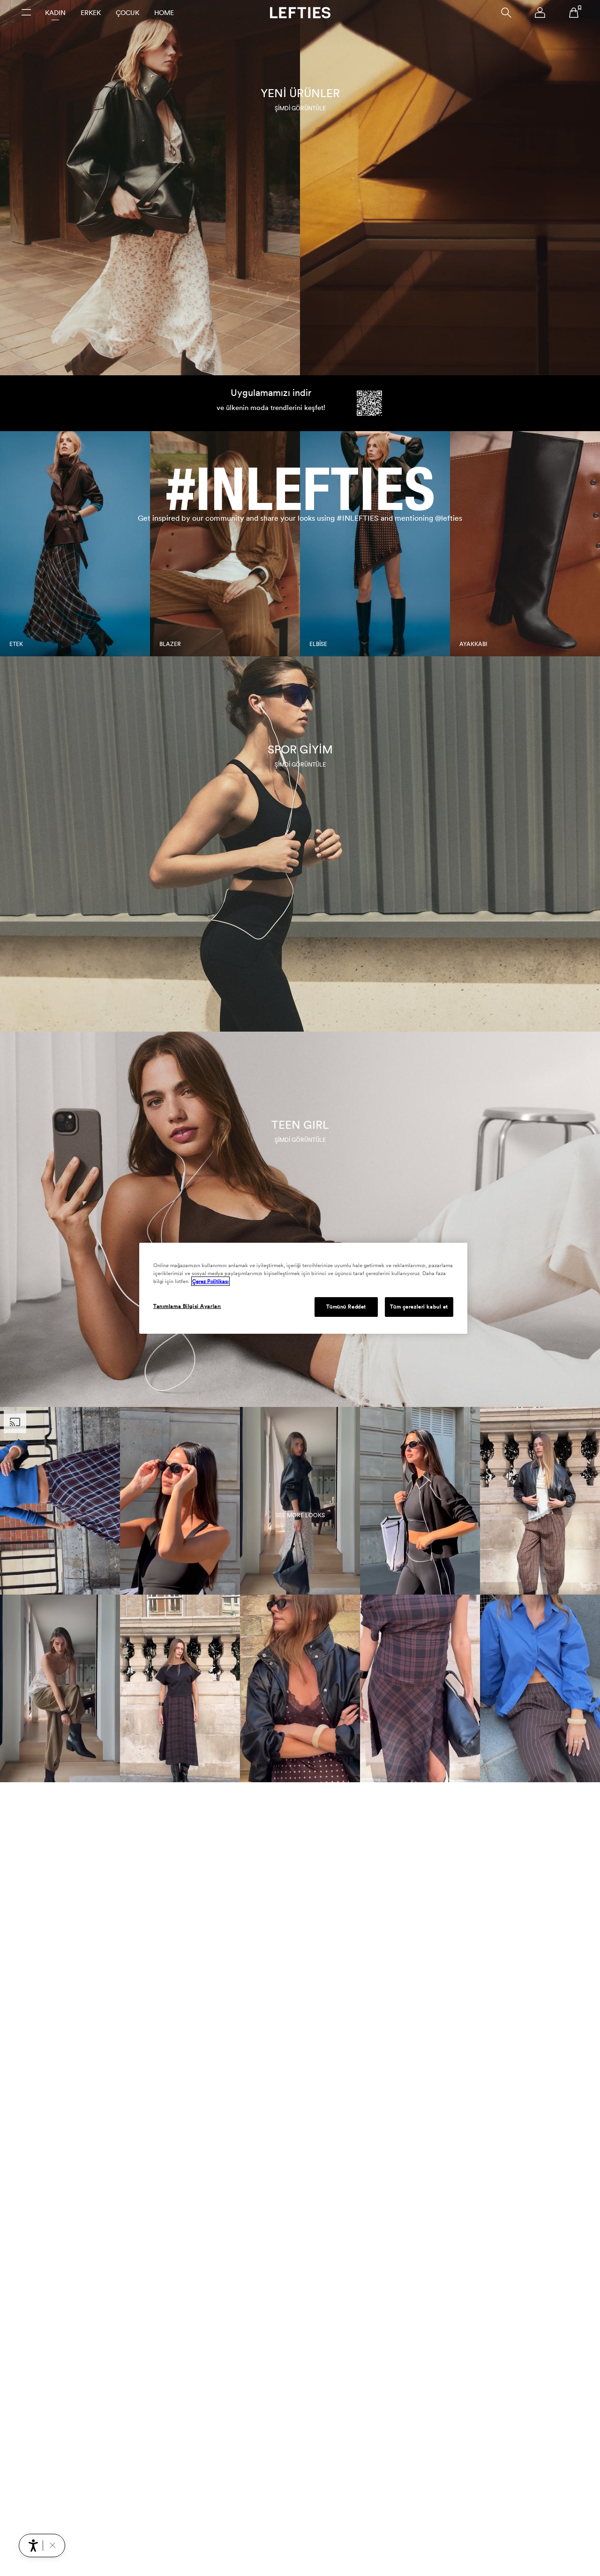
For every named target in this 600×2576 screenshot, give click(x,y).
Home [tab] (164, 13)
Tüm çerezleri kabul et (419, 1307)
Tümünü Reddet (346, 1307)
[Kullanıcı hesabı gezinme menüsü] (540, 13)
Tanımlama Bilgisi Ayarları (187, 1306)
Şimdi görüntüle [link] (300, 108)
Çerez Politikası (210, 1281)
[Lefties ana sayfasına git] (300, 13)
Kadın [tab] (55, 13)
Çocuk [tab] (127, 13)
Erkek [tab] (91, 13)
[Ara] (506, 13)
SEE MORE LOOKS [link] (300, 1515)
